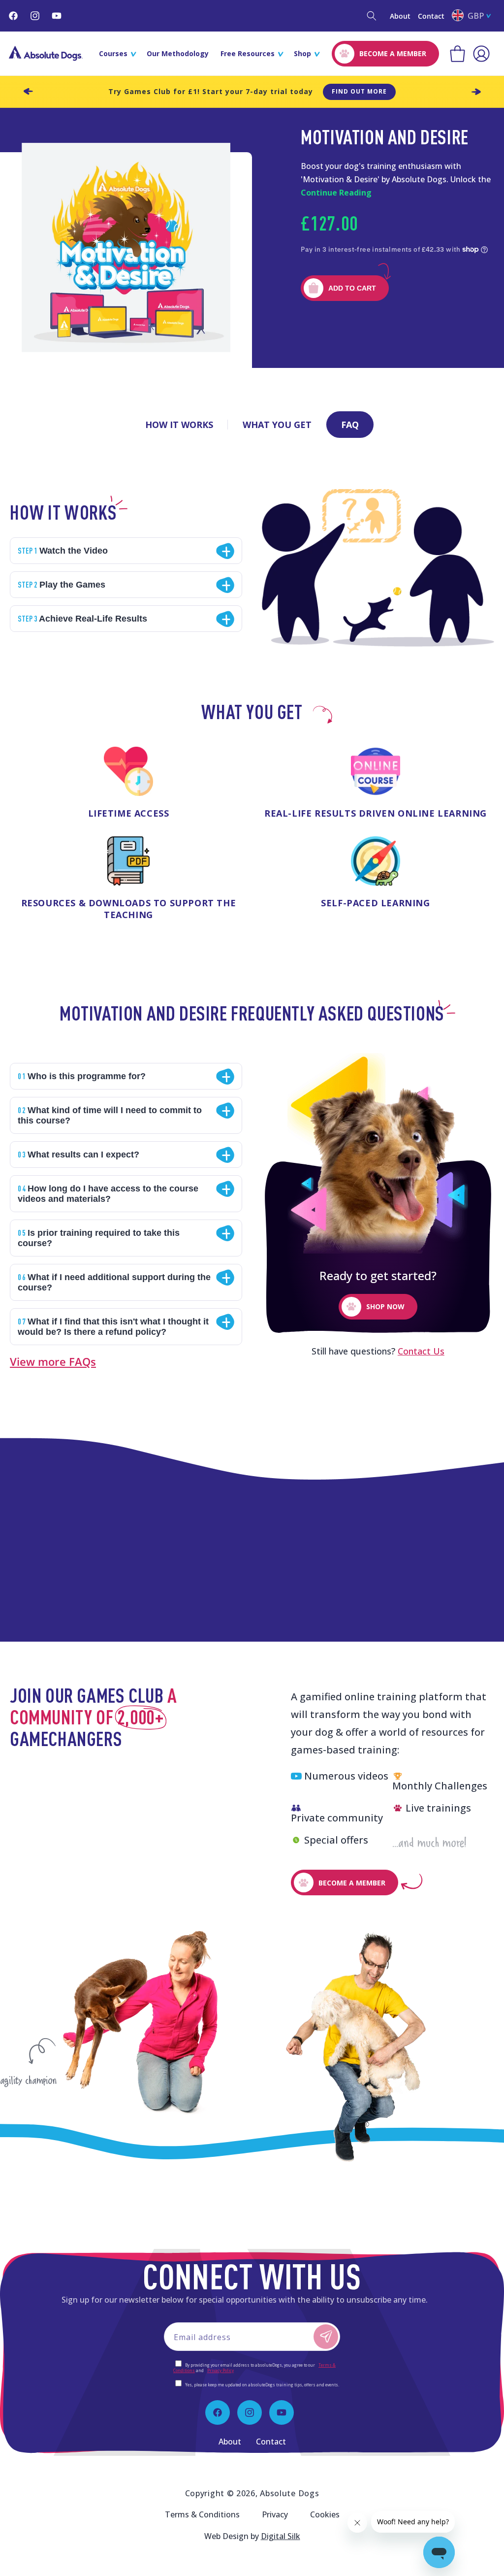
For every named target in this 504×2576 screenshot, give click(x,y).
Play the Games (62, 584)
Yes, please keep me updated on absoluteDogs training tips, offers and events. (262, 2385)
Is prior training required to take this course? (99, 1238)
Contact (431, 16)
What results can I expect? (79, 1154)
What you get (277, 425)
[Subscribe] (326, 2337)
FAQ (350, 425)
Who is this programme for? (82, 1076)
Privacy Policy (220, 2370)
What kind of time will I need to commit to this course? (110, 1115)
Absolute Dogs (289, 2493)
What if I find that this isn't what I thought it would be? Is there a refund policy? (113, 1326)
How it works (179, 425)
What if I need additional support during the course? (114, 1282)
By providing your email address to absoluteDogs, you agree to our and (254, 2368)
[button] (372, 16)
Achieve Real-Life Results (82, 618)
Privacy (275, 2514)
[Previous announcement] (28, 92)
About (400, 16)
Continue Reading (336, 193)
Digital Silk (281, 2536)
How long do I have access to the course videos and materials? (108, 1193)
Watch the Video (63, 550)
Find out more (359, 91)
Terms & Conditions (202, 2514)
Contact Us (421, 1351)
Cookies (325, 2514)
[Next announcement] (476, 92)
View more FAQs (53, 1361)
